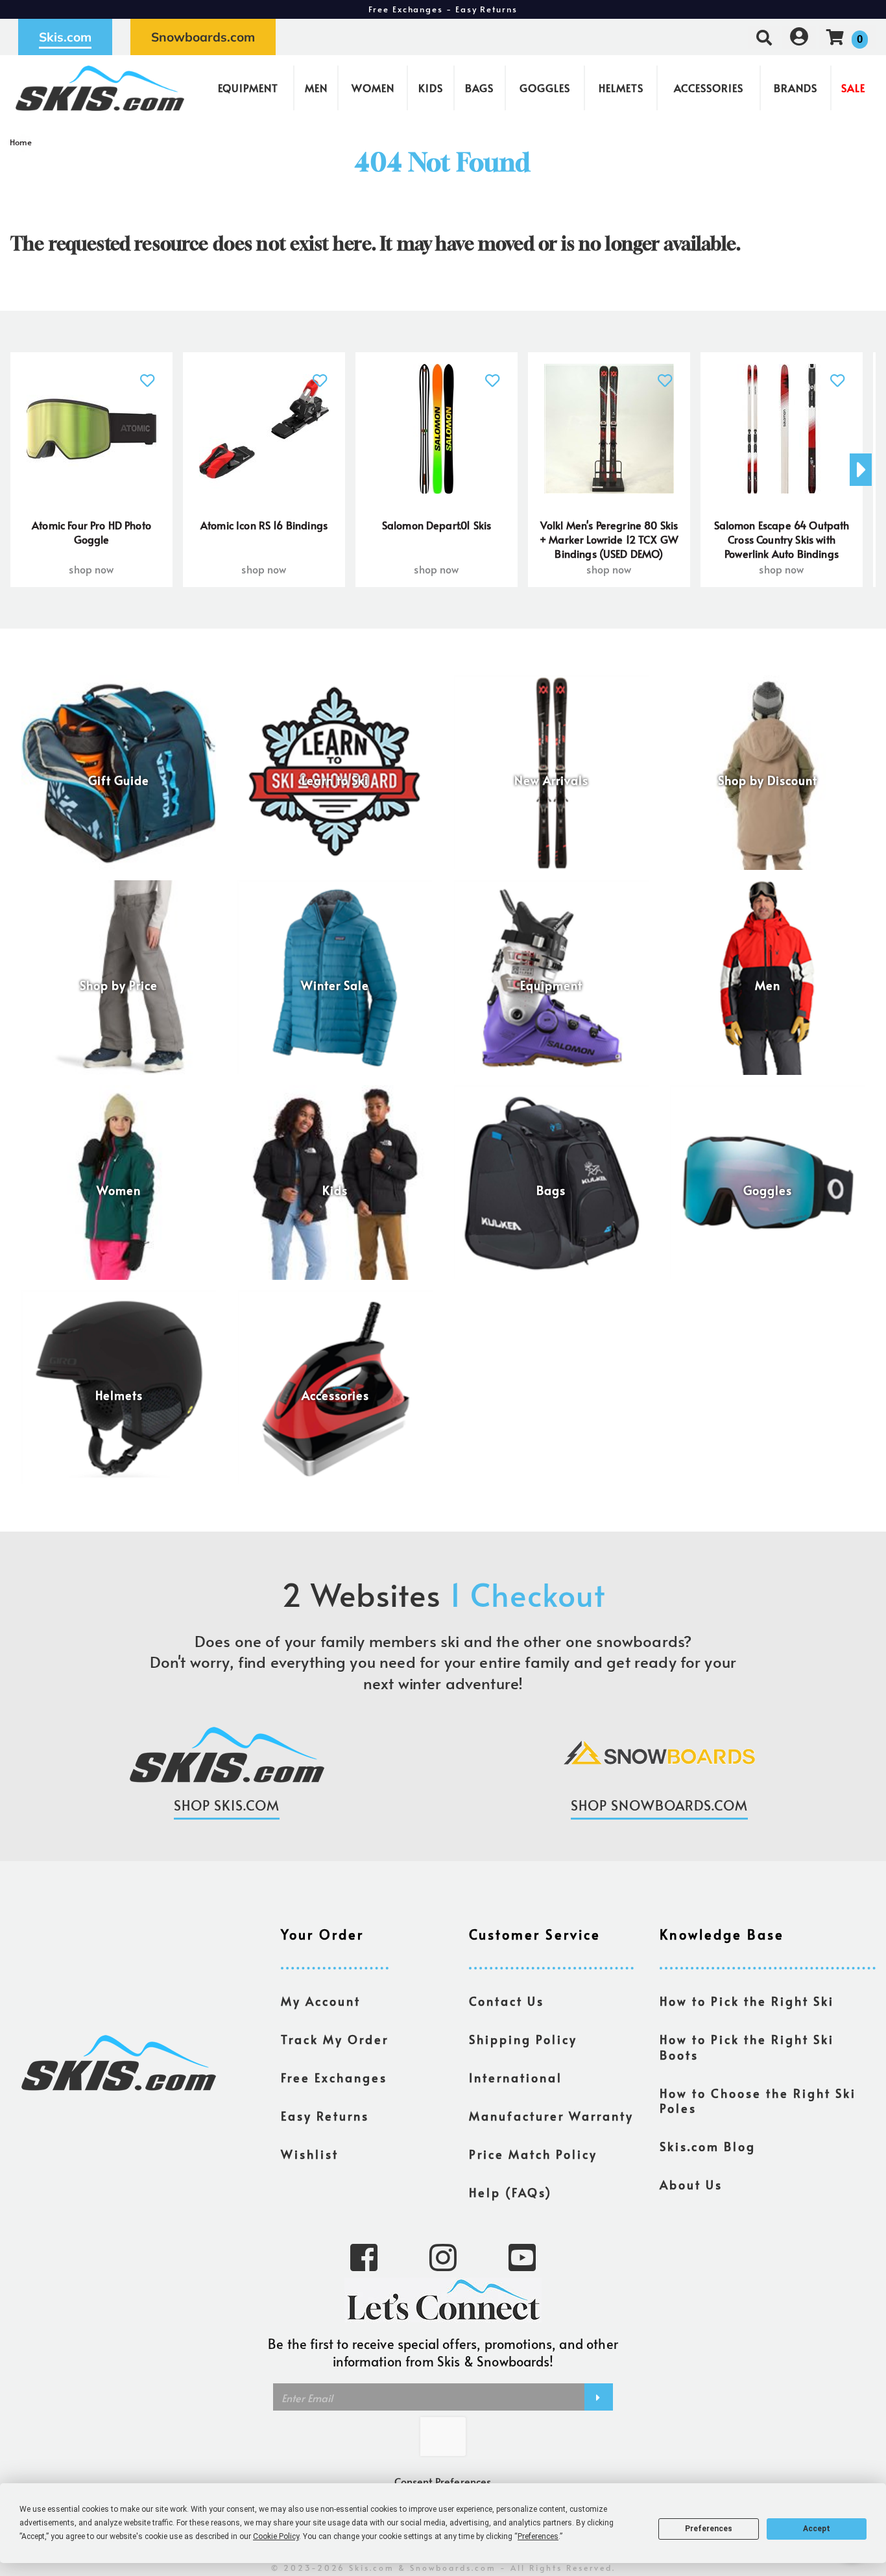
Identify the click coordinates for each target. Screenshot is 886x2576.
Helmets (621, 88)
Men (316, 88)
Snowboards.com (203, 37)
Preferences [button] (538, 2536)
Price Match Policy (533, 2154)
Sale (853, 88)
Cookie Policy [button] (276, 2536)
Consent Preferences (443, 2481)
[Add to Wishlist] (148, 373)
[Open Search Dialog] (764, 37)
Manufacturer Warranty (551, 2116)
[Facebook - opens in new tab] (364, 2256)
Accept (817, 2529)
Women (373, 88)
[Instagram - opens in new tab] (443, 2256)
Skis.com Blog (708, 2147)
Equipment (248, 88)
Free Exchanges (334, 2078)
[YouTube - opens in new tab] (522, 2256)
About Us (691, 2185)
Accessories (709, 88)
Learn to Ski (335, 780)
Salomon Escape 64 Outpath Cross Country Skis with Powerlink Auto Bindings (782, 539)
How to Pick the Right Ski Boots (747, 2047)
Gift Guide (119, 780)
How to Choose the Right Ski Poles (758, 2101)
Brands (796, 88)
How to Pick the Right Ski (747, 2001)
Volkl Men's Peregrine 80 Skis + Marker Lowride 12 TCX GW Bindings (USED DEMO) (609, 539)
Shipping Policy (523, 2040)
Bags (479, 88)
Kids (431, 88)
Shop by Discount (768, 780)
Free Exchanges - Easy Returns (443, 9)
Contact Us (507, 2001)
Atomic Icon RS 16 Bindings (264, 525)
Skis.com (65, 37)
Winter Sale (335, 985)
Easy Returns (325, 2116)
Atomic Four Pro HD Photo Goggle (91, 532)
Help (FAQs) (510, 2193)
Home (21, 142)
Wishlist (310, 2154)
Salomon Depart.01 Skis (437, 525)
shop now (91, 569)
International (516, 2078)
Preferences (709, 2529)
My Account (321, 2001)
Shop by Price (119, 985)
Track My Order (335, 2040)
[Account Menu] (799, 37)
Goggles (545, 88)
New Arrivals (551, 780)
